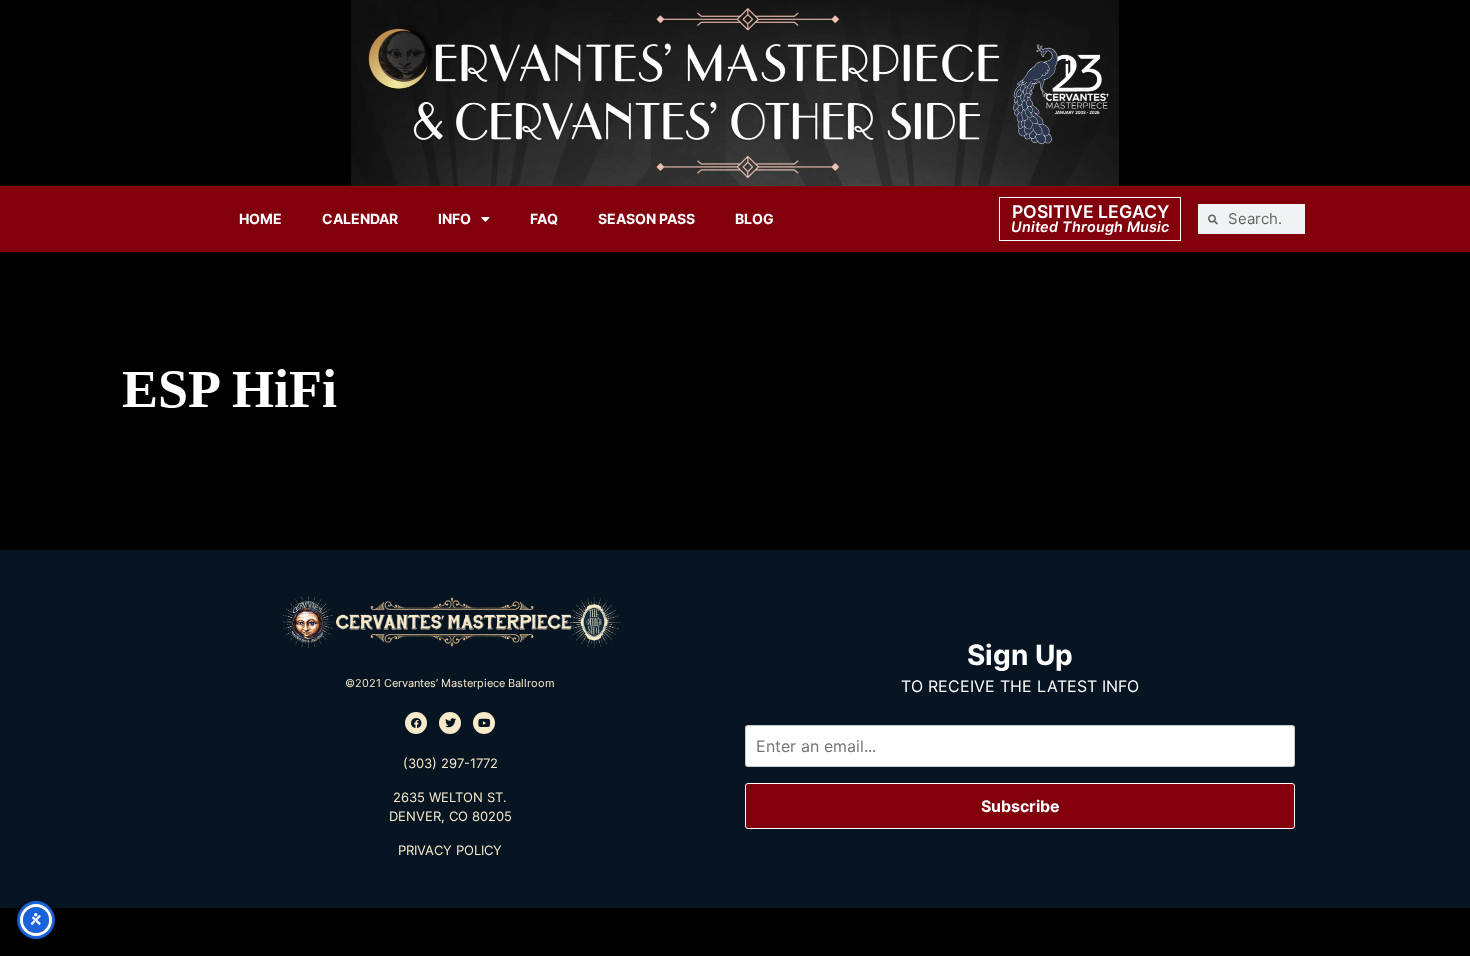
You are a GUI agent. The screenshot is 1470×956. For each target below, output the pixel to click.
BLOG (754, 218)
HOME (260, 218)
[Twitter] (450, 723)
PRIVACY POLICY (450, 850)
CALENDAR (360, 218)
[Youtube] (484, 723)
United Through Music (1090, 226)
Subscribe (1020, 806)
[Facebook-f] (416, 723)
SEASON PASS (646, 218)
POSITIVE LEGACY (1090, 211)
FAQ (544, 218)
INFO (454, 218)
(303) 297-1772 (450, 763)
